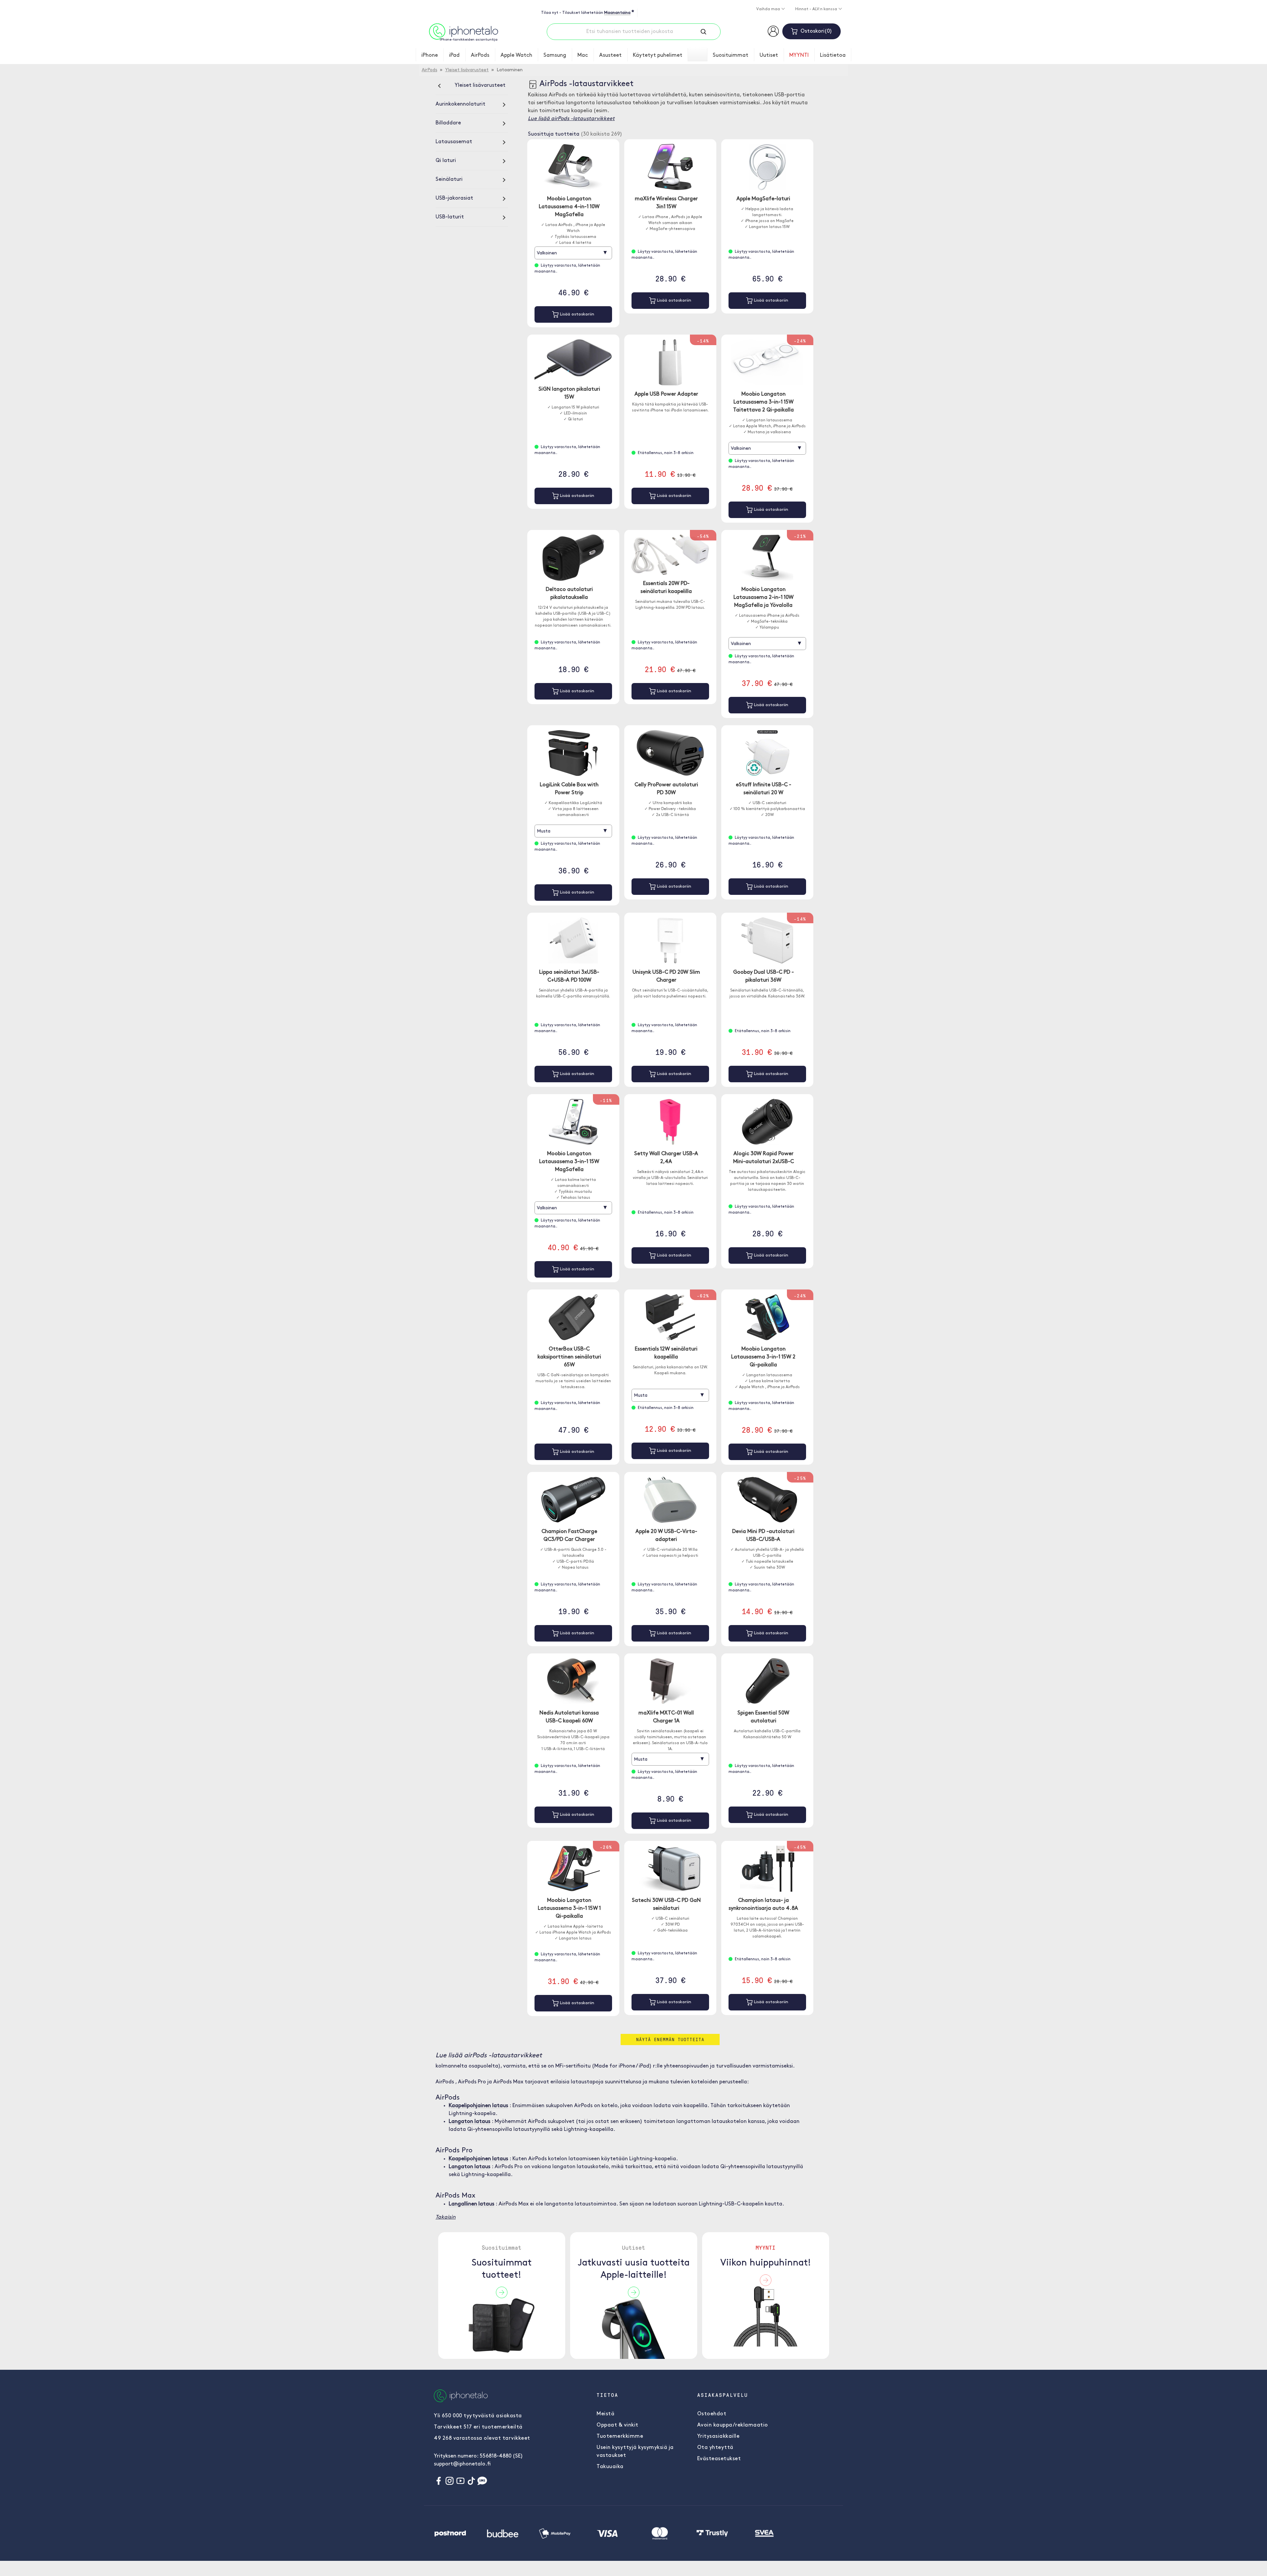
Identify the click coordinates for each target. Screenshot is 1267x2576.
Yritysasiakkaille (718, 2436)
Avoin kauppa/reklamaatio (733, 2425)
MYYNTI (799, 55)
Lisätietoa (833, 55)
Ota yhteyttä (715, 2448)
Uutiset (769, 55)
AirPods (480, 55)
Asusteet (610, 55)
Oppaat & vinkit (617, 2425)
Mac (583, 55)
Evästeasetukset (719, 2459)
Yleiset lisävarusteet (467, 70)
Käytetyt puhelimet (658, 55)
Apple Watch (516, 55)
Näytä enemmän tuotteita (670, 2039)
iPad (454, 55)
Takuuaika (610, 2467)
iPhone (430, 55)
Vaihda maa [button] (769, 9)
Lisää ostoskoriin (576, 314)
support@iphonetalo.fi (462, 2464)
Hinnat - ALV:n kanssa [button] (817, 9)
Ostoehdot (712, 2414)
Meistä (605, 2414)
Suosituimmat (731, 55)
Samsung (555, 55)
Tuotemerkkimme (620, 2436)
